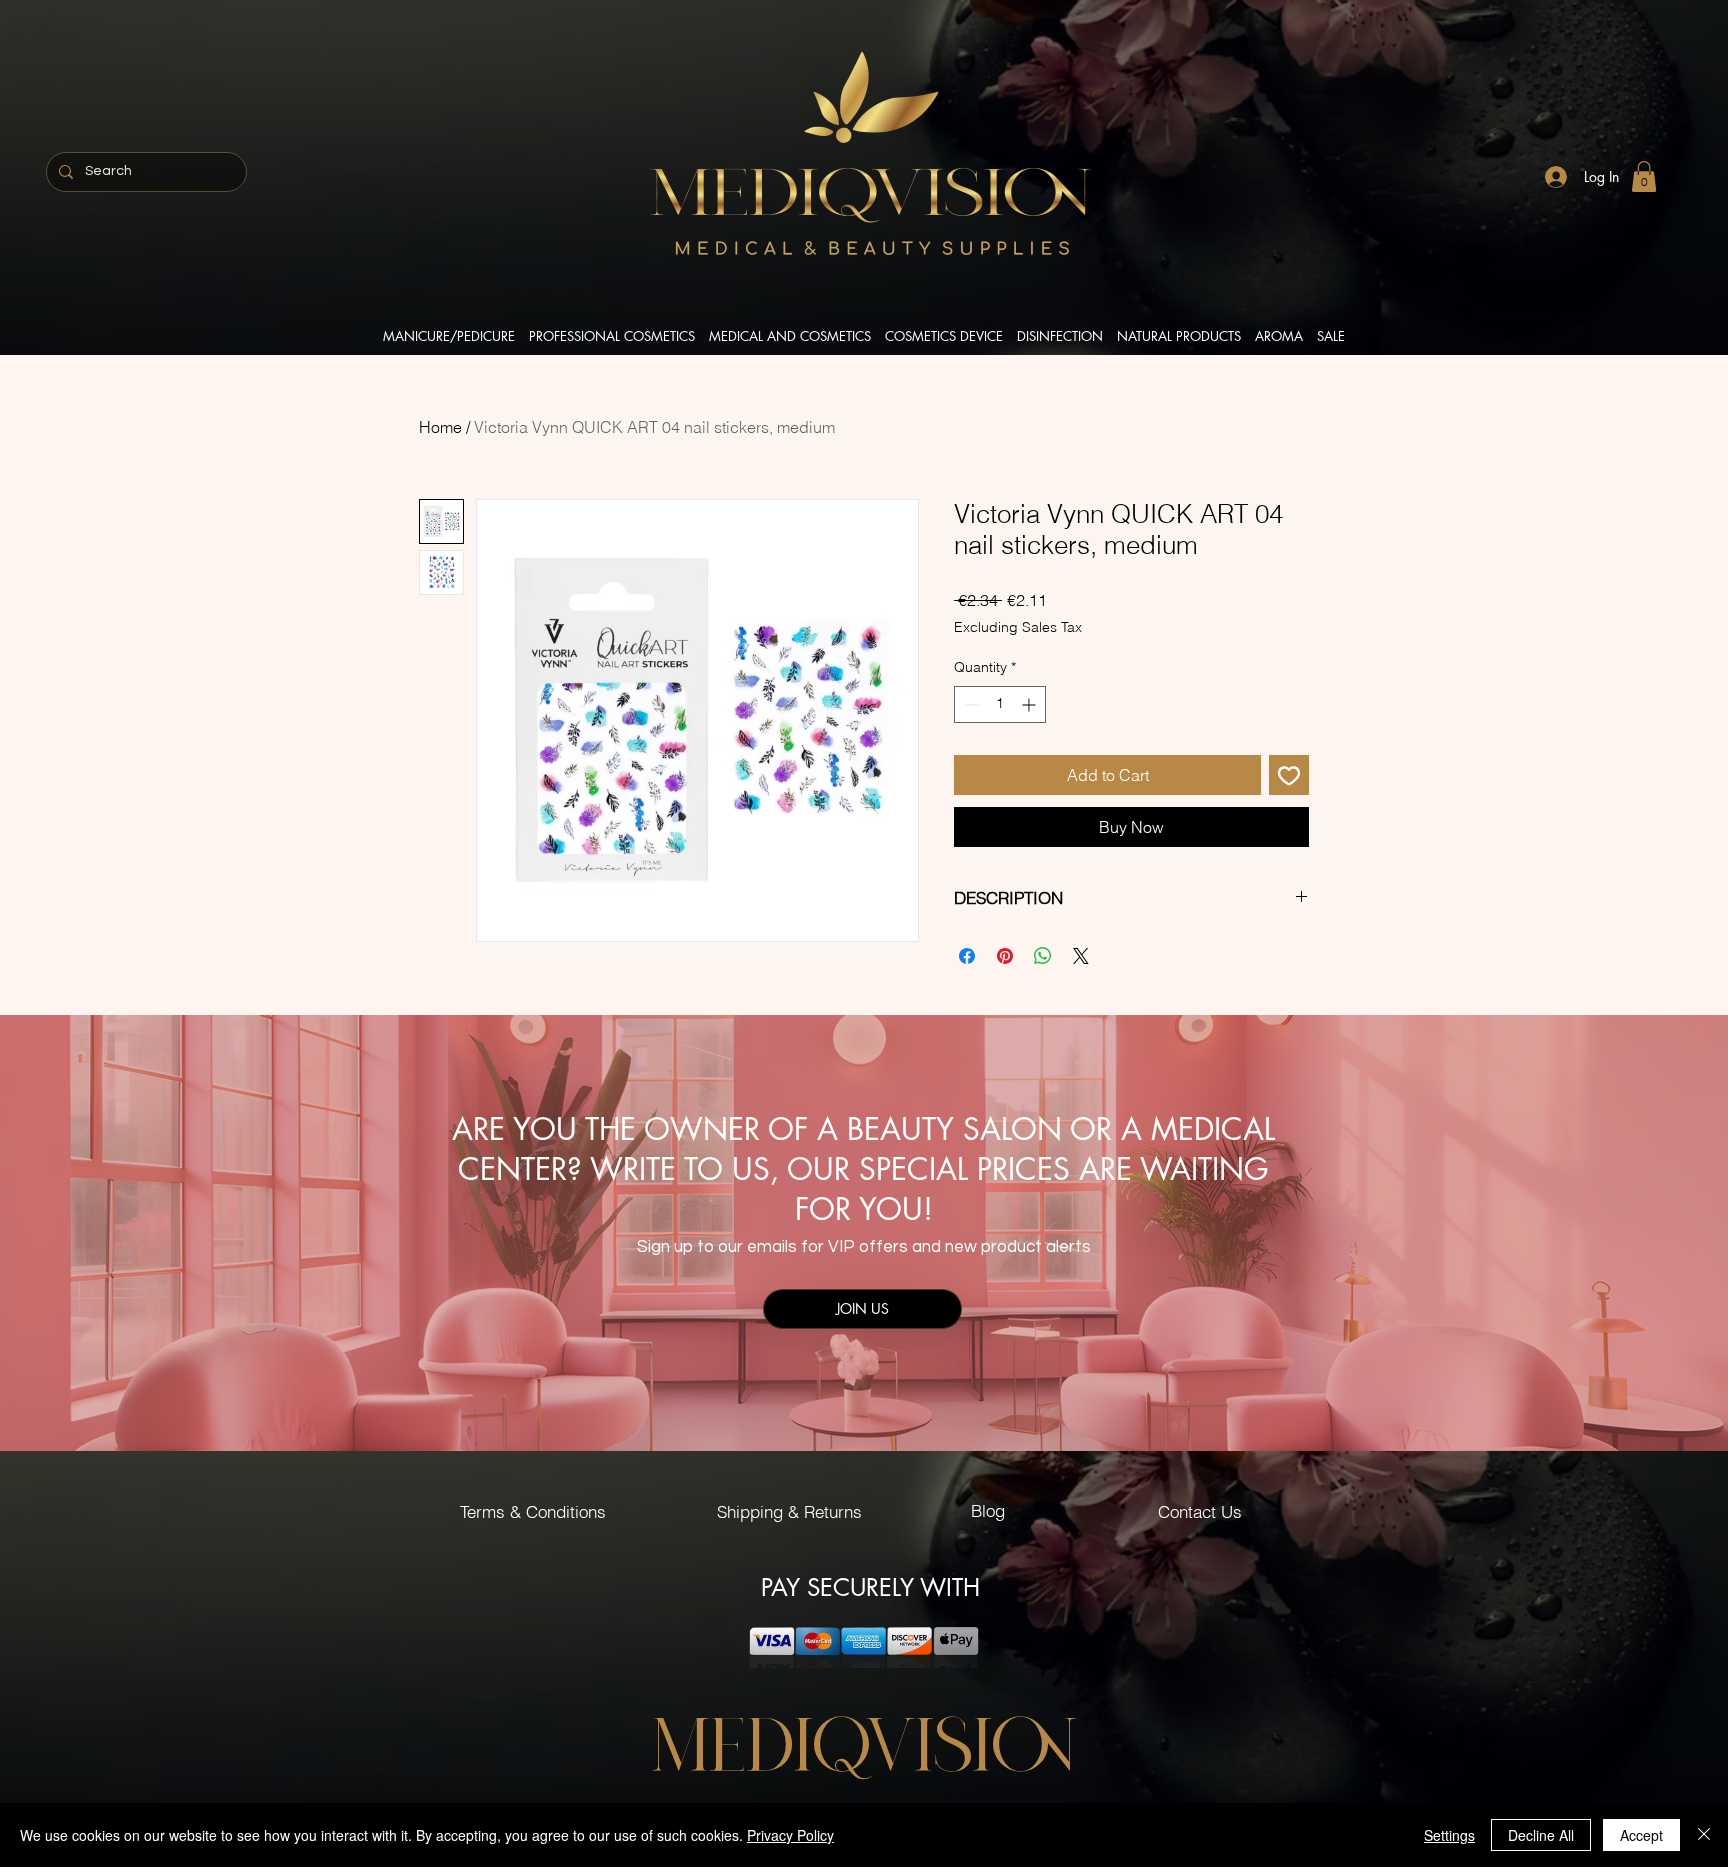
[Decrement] (969, 704)
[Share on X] (1081, 956)
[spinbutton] (1000, 704)
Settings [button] (1449, 1835)
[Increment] (1030, 704)
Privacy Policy (790, 1835)
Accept (1641, 1835)
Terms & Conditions (533, 1511)
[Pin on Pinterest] (1005, 956)
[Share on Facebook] (967, 956)
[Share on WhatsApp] (1043, 956)
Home (440, 427)
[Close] (1704, 1835)
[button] (1644, 176)
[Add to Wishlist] (1289, 775)
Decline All (1541, 1835)
